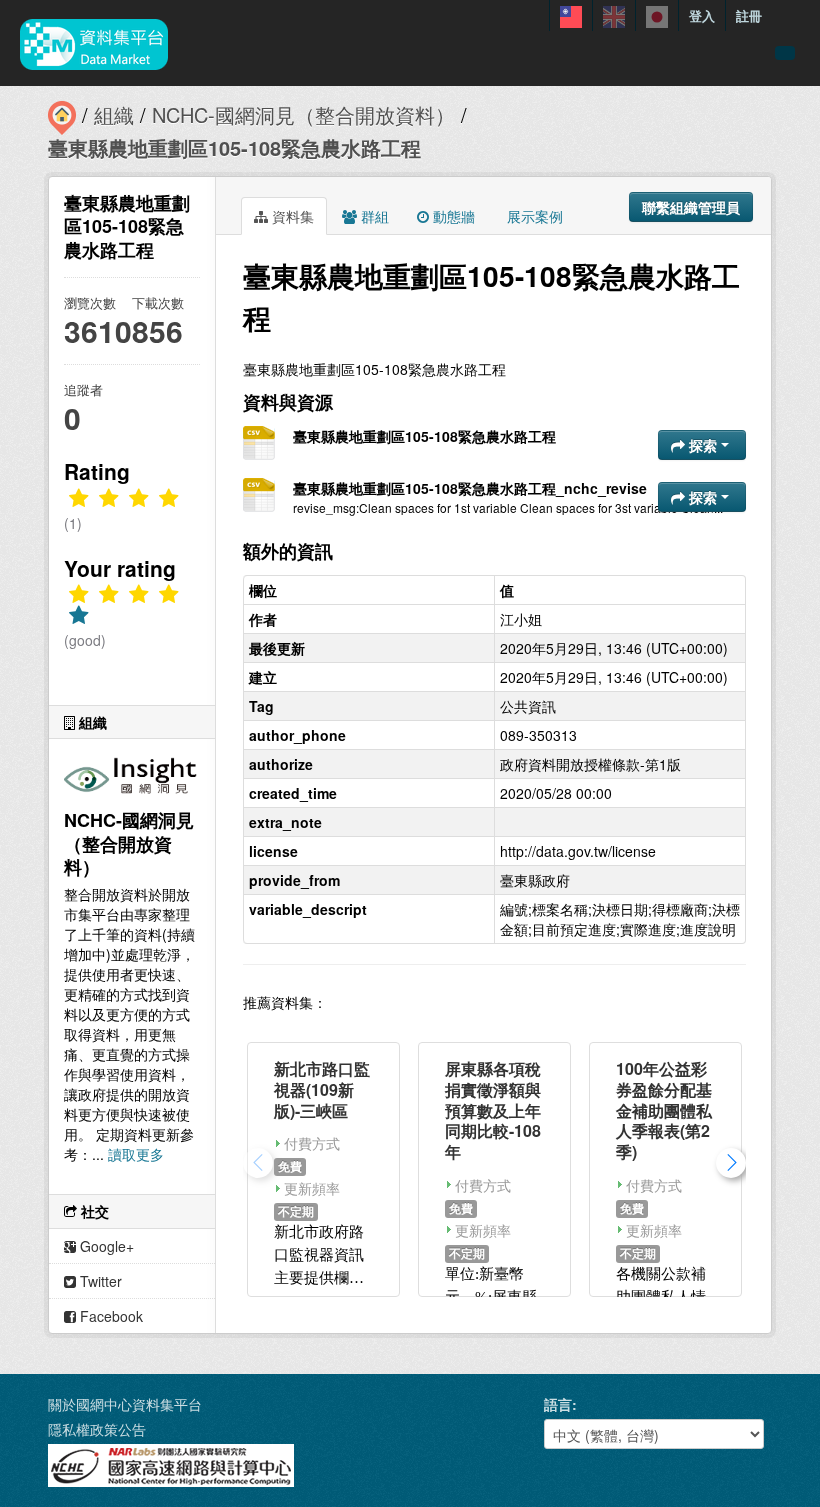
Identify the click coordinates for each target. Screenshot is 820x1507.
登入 (702, 15)
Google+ (105, 1246)
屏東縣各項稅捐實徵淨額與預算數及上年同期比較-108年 (493, 1110)
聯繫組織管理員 (691, 207)
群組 (373, 216)
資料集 (291, 216)
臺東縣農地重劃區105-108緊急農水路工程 (234, 147)
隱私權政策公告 (97, 1429)
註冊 (749, 15)
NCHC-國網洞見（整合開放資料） (303, 114)
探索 (703, 445)
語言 (558, 1404)
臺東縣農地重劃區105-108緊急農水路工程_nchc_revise (470, 488)
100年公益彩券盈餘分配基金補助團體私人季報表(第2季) (664, 1110)
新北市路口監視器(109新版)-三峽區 (322, 1089)
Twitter (99, 1281)
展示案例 (533, 216)
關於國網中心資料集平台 (125, 1404)
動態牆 (452, 216)
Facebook (109, 1316)
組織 (114, 114)
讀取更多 (136, 1154)
